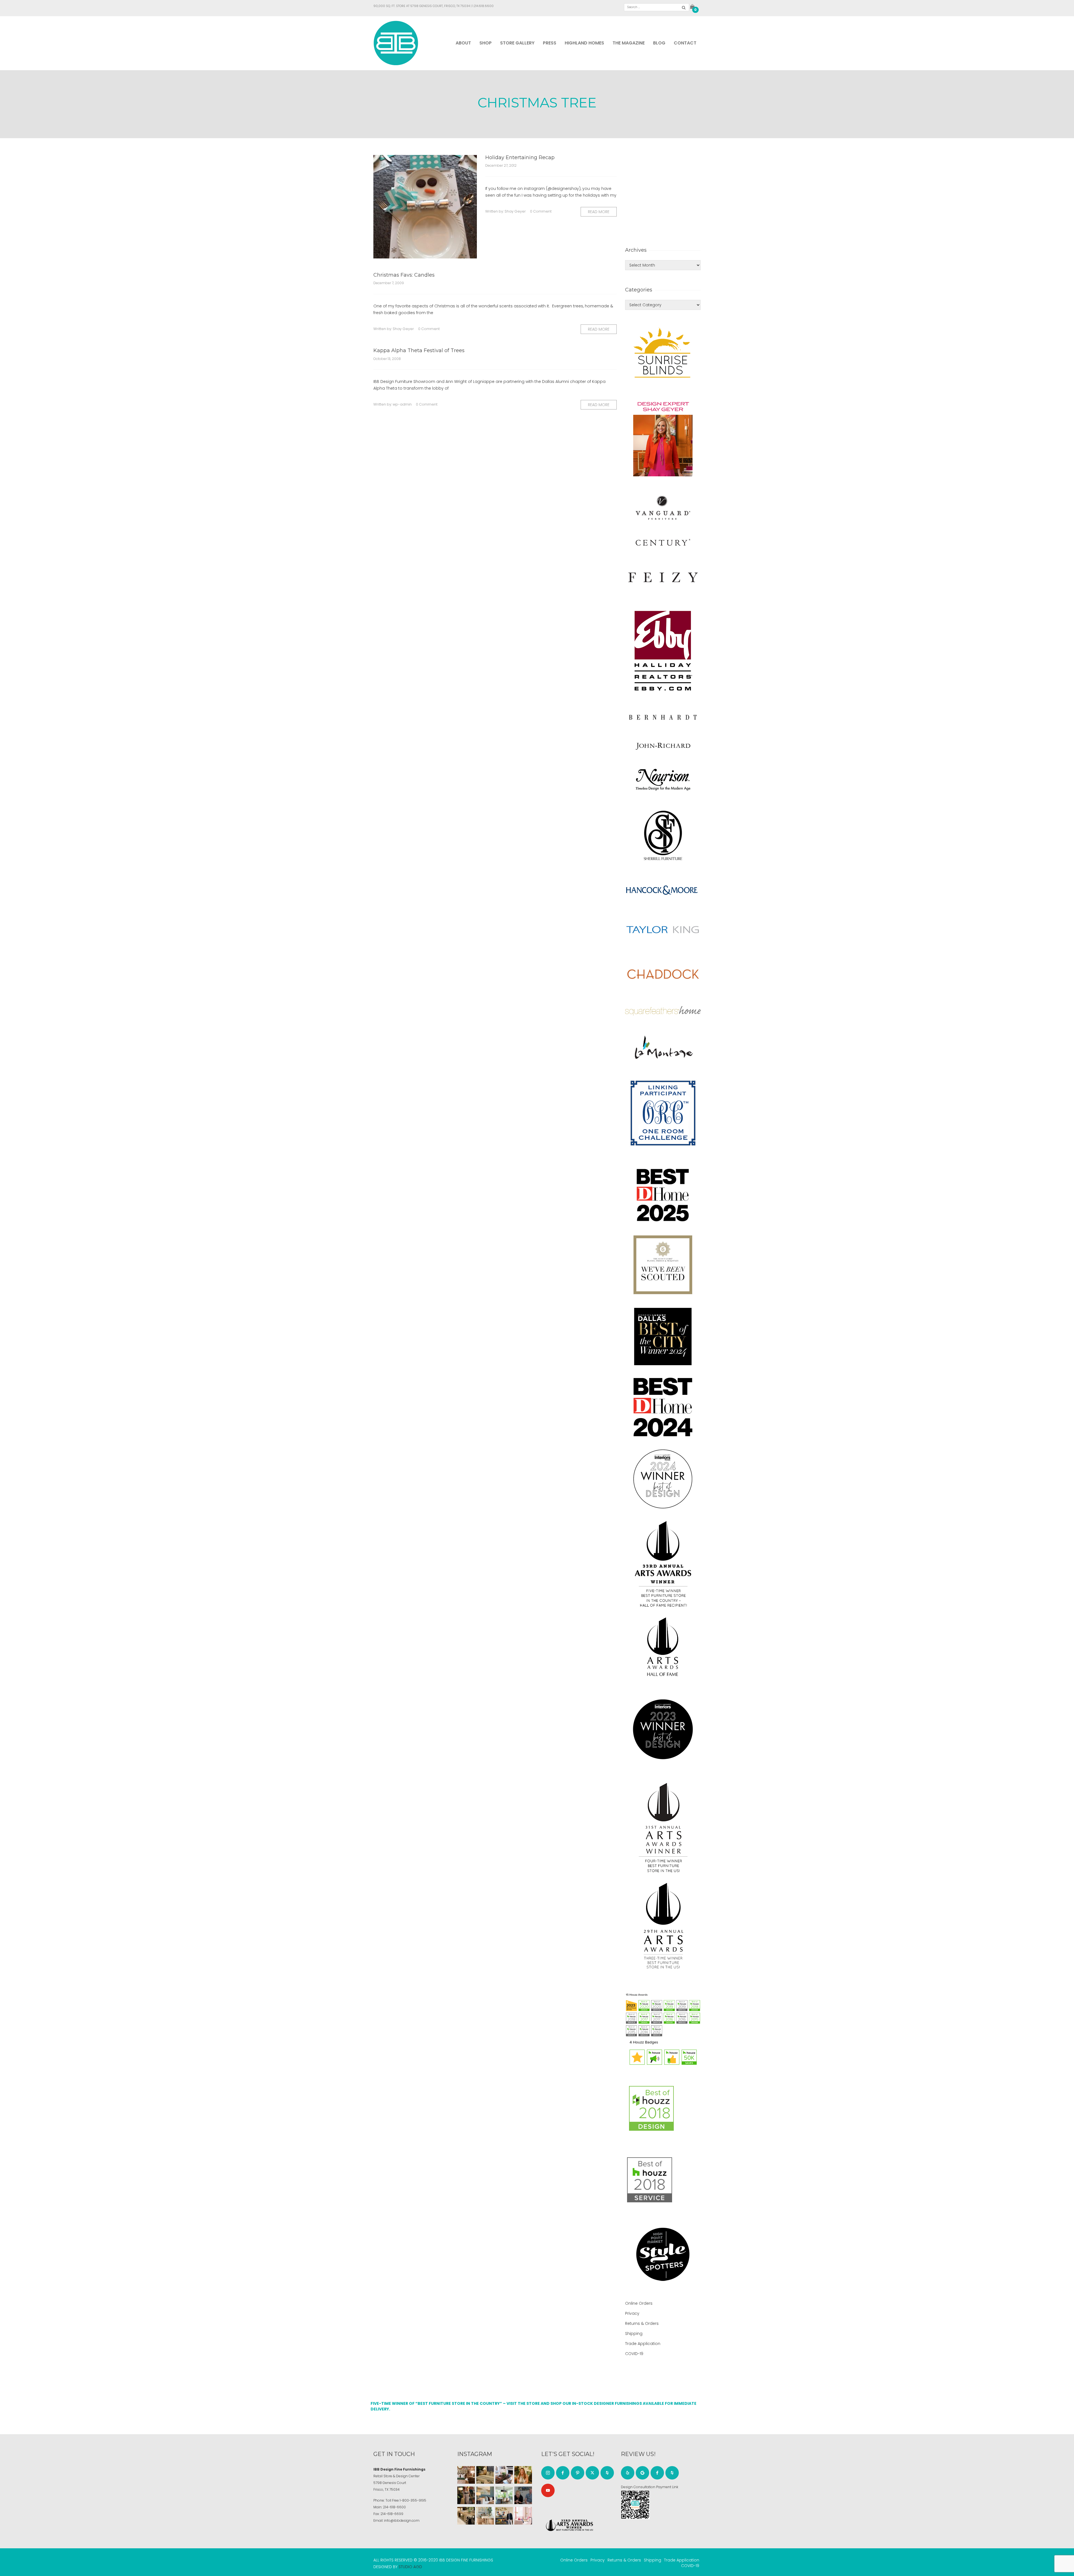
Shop (486, 43)
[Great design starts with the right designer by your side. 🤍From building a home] (485, 2516)
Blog (659, 43)
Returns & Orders (642, 2323)
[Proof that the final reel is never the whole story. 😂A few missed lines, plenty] (523, 2495)
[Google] (642, 2473)
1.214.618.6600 (483, 6)
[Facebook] (563, 2473)
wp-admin (402, 404)
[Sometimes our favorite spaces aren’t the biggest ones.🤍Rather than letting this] (523, 2516)
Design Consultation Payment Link (650, 2487)
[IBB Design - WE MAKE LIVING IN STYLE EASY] (396, 43)
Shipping (634, 2334)
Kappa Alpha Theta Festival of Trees (419, 350)
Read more (599, 212)
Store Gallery (517, 43)
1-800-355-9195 (413, 2500)
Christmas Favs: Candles (404, 275)
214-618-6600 (394, 2507)
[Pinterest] (578, 2473)
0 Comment (541, 211)
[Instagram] (548, 2473)
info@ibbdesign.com (402, 2520)
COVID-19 (634, 2354)
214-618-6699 (392, 2514)
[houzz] (607, 2473)
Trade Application (643, 2344)
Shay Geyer (515, 211)
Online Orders (639, 2303)
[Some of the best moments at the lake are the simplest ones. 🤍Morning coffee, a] (504, 2495)
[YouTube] (548, 2490)
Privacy (632, 2313)
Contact (685, 43)
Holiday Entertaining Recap (520, 157)
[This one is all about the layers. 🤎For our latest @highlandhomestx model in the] (466, 2475)
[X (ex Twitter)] (592, 2473)
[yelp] (628, 2473)
